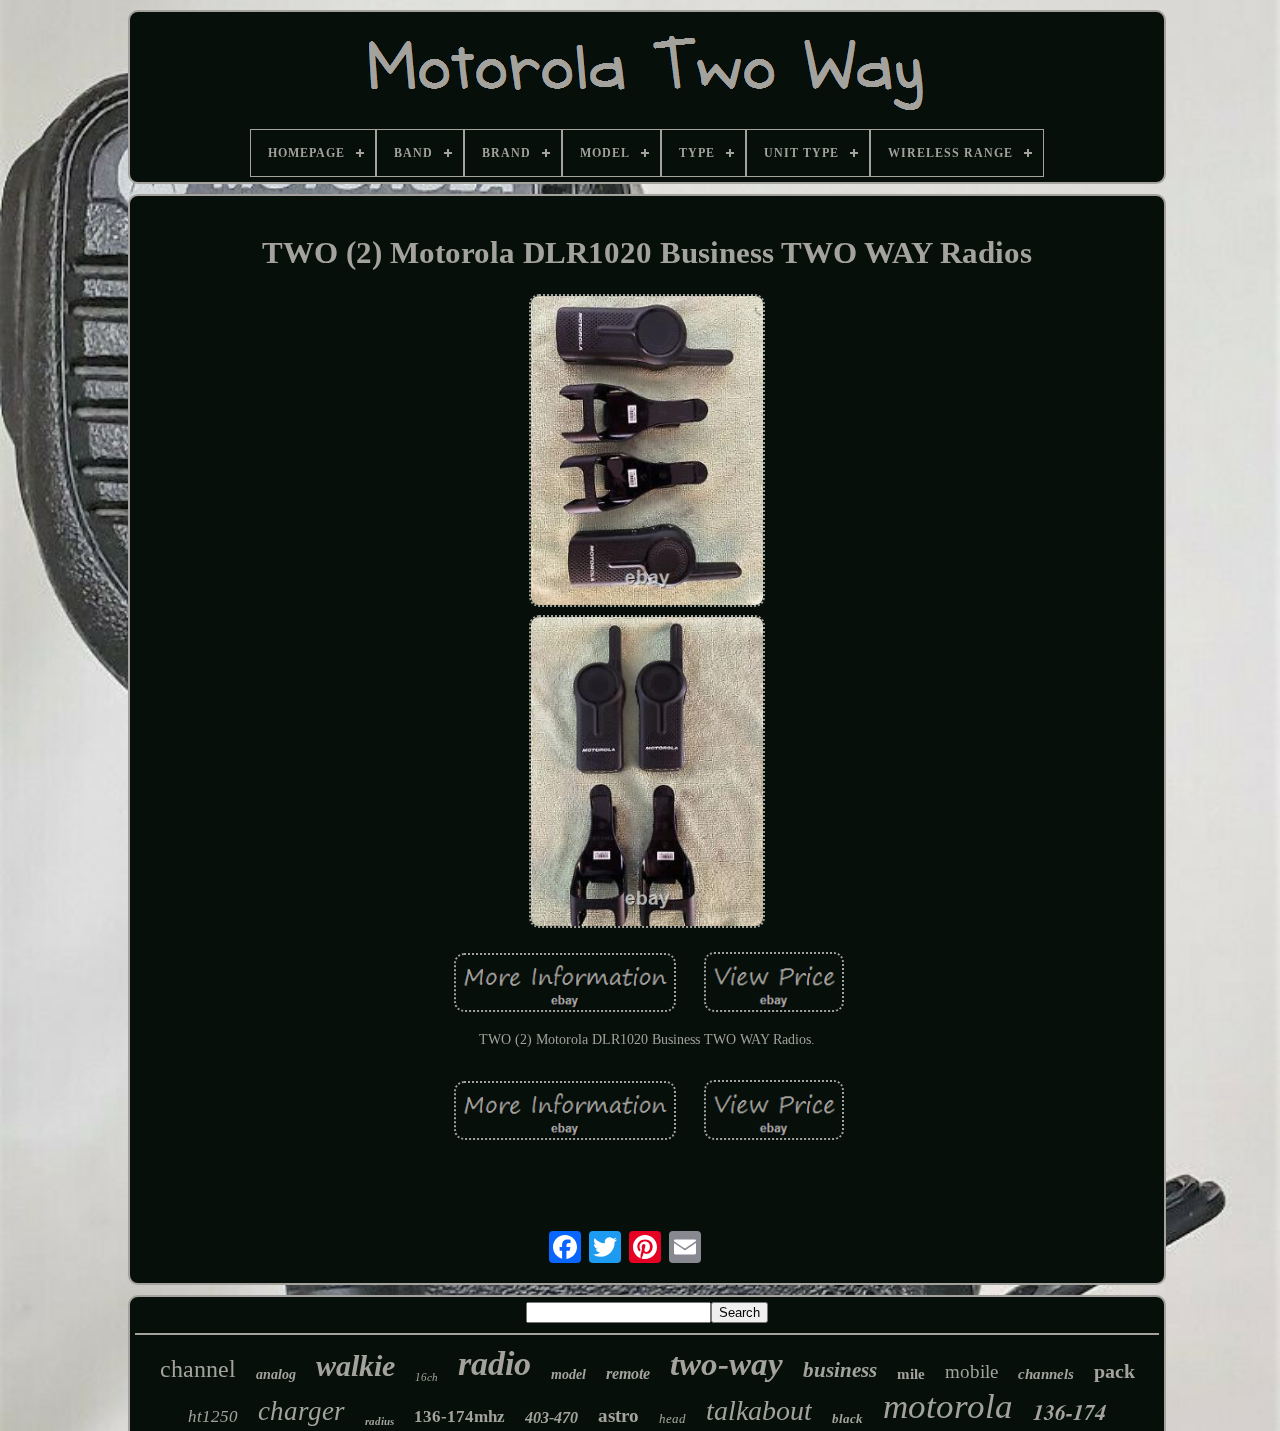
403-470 (551, 1417)
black (847, 1418)
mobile (971, 1371)
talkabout (759, 1410)
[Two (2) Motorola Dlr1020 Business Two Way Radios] (647, 452)
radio (494, 1363)
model (568, 1374)
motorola (948, 1406)
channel (198, 1369)
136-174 (1069, 1411)
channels (1046, 1374)
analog (276, 1374)
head (672, 1418)
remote (628, 1373)
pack (1114, 1371)
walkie (355, 1365)
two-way (726, 1364)
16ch (426, 1377)
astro (618, 1415)
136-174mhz (459, 1416)
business (840, 1370)
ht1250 (213, 1416)
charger (301, 1411)
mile (911, 1374)
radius (379, 1421)
